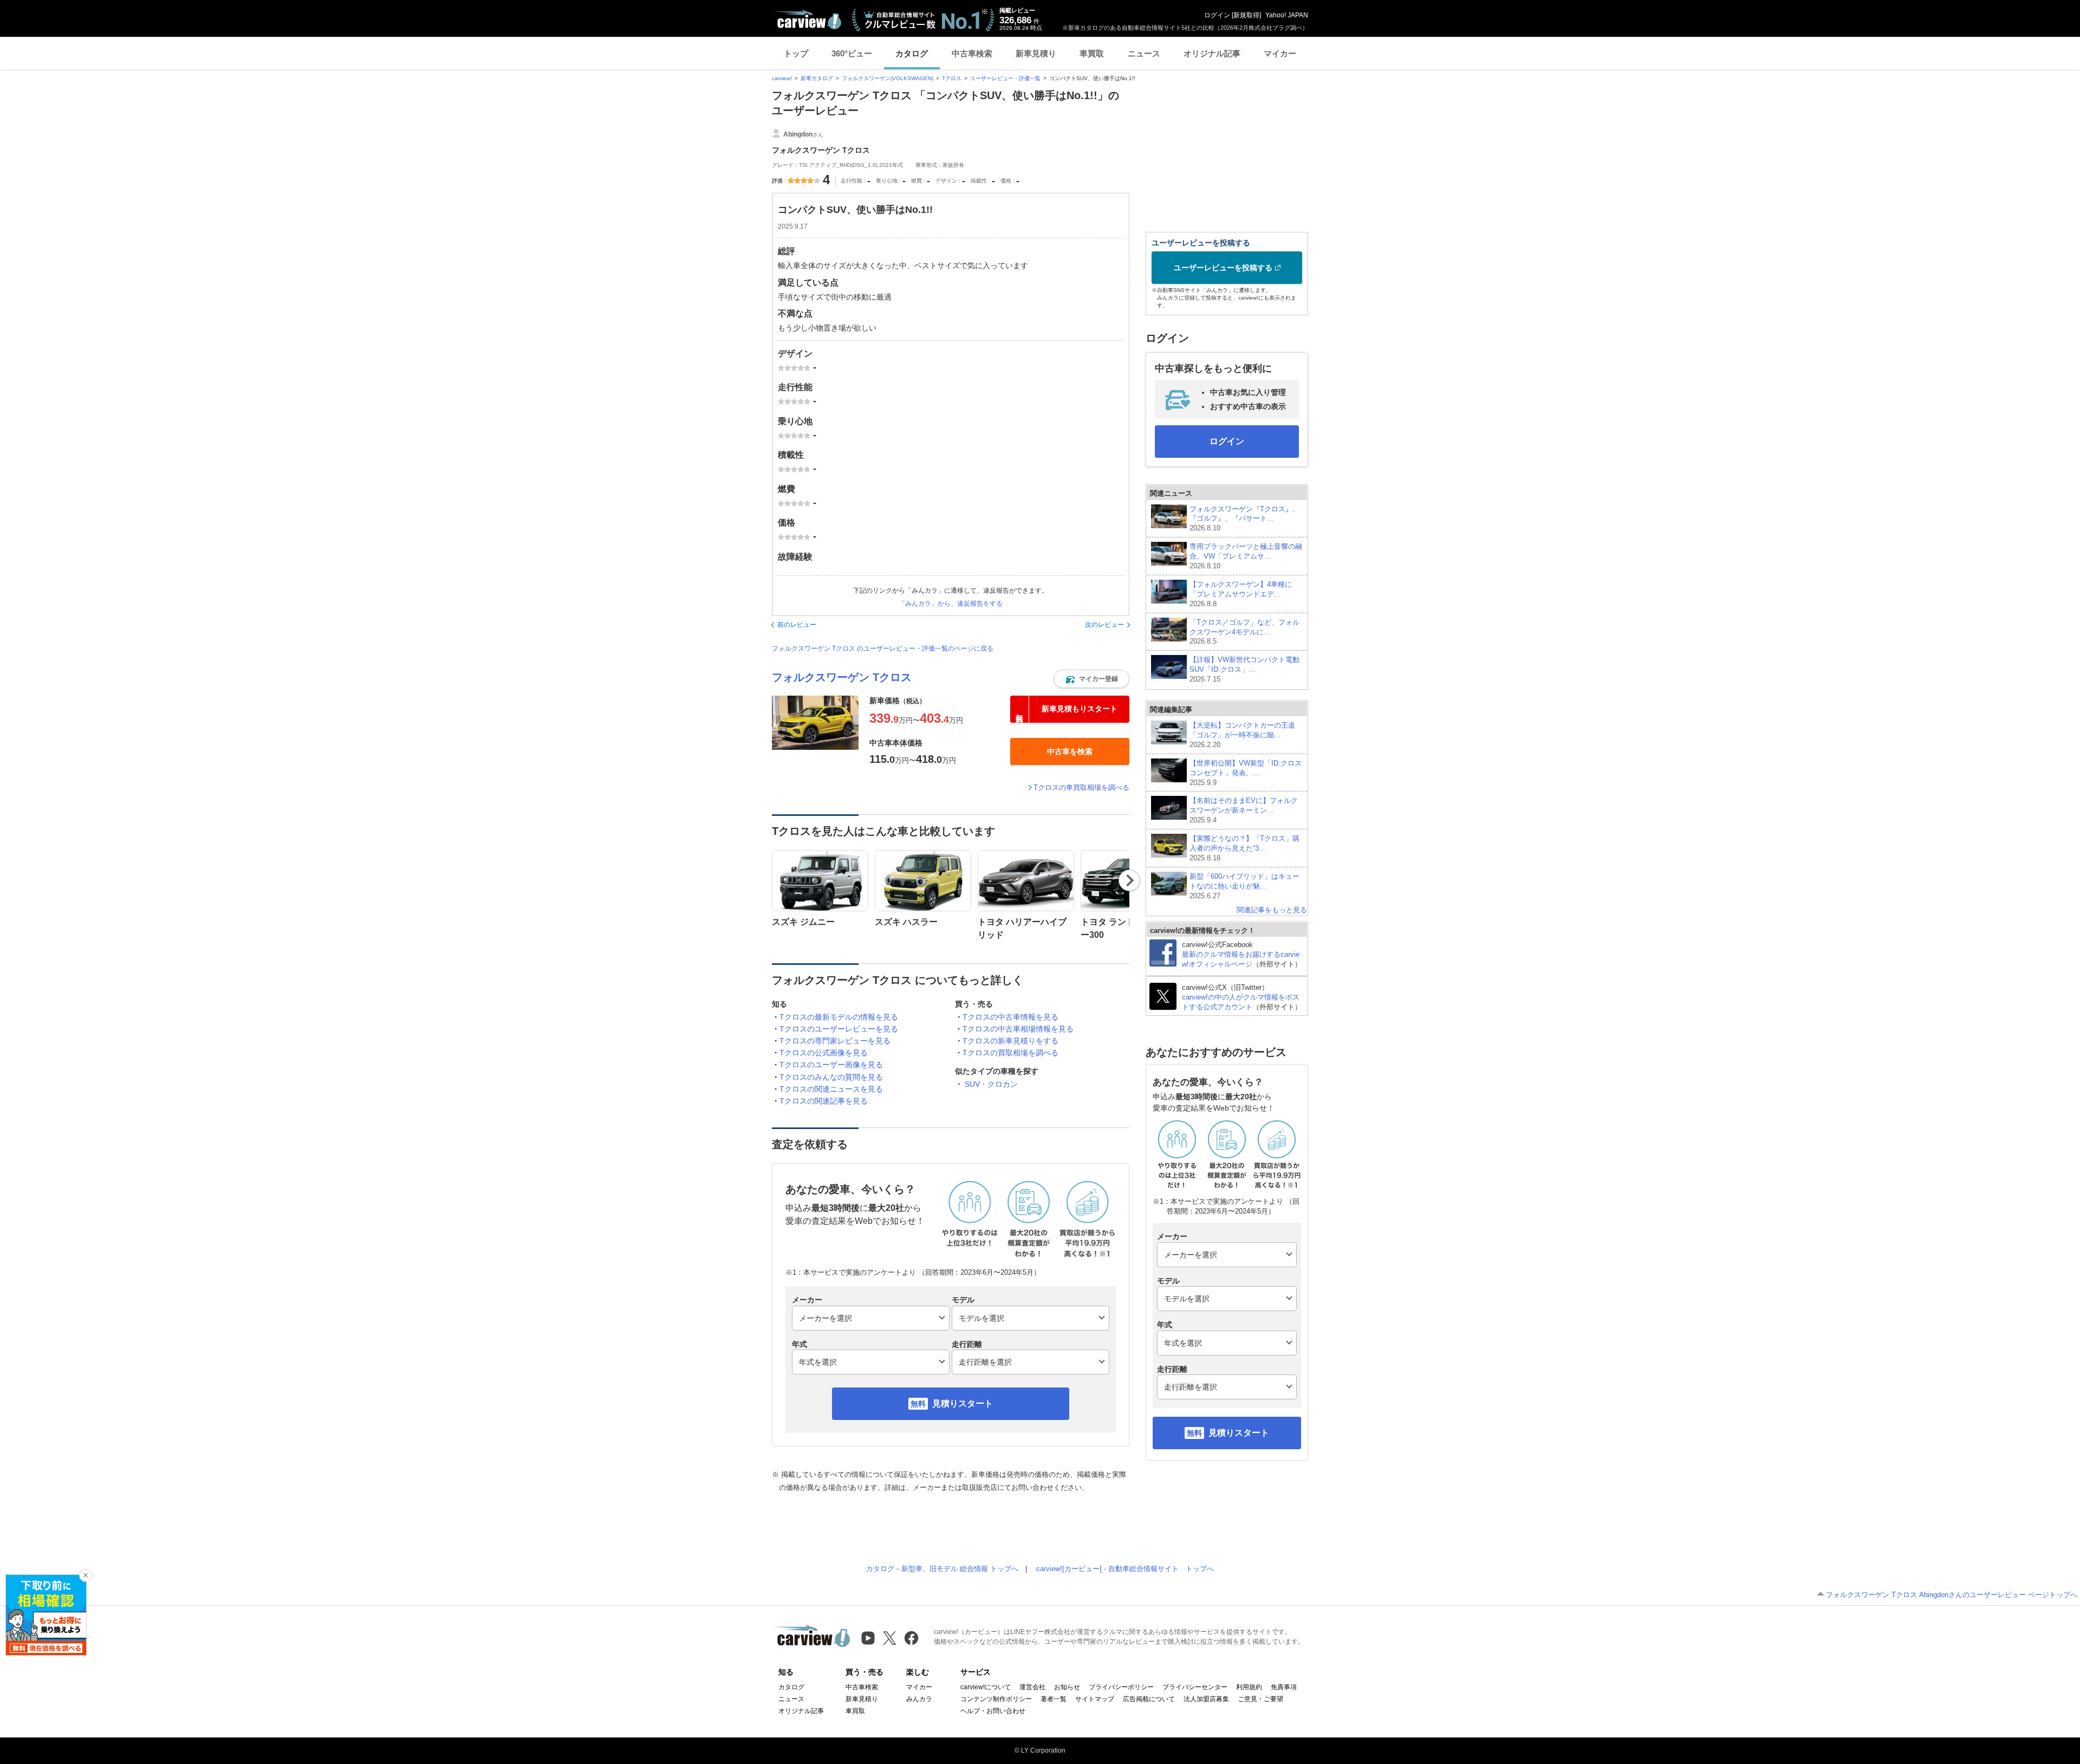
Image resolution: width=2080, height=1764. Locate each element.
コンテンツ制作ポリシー (996, 1699)
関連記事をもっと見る (1272, 910)
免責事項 (1284, 1687)
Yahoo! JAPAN (1287, 15)
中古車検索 (972, 53)
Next (1130, 880)
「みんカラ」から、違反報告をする (951, 604)
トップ (796, 53)
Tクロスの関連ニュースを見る (831, 1089)
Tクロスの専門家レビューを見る (835, 1041)
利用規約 (1249, 1687)
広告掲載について (1149, 1699)
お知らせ (1067, 1687)
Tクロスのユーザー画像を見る (831, 1065)
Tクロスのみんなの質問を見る (831, 1077)
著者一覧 (1054, 1699)
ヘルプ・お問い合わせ (993, 1711)
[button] (1091, 679)
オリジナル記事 (1212, 53)
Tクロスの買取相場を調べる (1010, 1053)
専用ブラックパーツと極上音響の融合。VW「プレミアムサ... (1246, 556)
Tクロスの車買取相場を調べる (1081, 787)
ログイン (1217, 15)
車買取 (1092, 53)
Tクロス (952, 78)
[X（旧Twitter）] (890, 1638)
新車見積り (1036, 53)
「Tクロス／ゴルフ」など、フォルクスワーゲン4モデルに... (1244, 632)
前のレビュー (797, 625)
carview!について (986, 1687)
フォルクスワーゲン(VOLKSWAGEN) (888, 78)
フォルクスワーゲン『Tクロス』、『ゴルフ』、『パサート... (1244, 519)
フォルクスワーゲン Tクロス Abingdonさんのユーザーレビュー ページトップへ (1952, 1595)
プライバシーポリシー (1121, 1687)
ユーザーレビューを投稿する (1223, 268)
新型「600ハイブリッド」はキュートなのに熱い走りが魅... (1244, 886)
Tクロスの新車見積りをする (1010, 1041)
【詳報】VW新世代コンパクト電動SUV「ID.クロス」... (1244, 669)
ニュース (1144, 53)
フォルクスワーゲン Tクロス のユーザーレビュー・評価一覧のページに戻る (883, 648)
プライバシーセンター (1195, 1687)
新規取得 (1246, 15)
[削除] (86, 1575)
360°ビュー (852, 53)
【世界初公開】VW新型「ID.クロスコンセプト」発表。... (1246, 773)
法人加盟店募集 (1206, 1699)
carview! (782, 78)
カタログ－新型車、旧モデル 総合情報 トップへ (942, 1569)
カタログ (912, 53)
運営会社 (1032, 1687)
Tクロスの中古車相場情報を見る (1018, 1029)
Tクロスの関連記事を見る (824, 1101)
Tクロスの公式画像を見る (824, 1053)
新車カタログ (817, 78)
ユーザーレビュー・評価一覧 (1005, 78)
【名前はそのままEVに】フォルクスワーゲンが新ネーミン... (1244, 810)
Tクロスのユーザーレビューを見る (839, 1029)
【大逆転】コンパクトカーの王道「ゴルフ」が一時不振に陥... (1242, 735)
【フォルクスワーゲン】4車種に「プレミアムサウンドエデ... (1241, 594)
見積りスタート (963, 1403)
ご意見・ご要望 (1260, 1699)
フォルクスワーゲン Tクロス (842, 677)
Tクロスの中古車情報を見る (1010, 1017)
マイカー (1280, 53)
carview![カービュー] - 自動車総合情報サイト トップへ (1125, 1569)
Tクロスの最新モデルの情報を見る (839, 1017)
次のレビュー (1104, 625)
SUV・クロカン (991, 1084)
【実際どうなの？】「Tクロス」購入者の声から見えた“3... (1244, 848)
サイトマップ (1095, 1699)
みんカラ (919, 1699)
